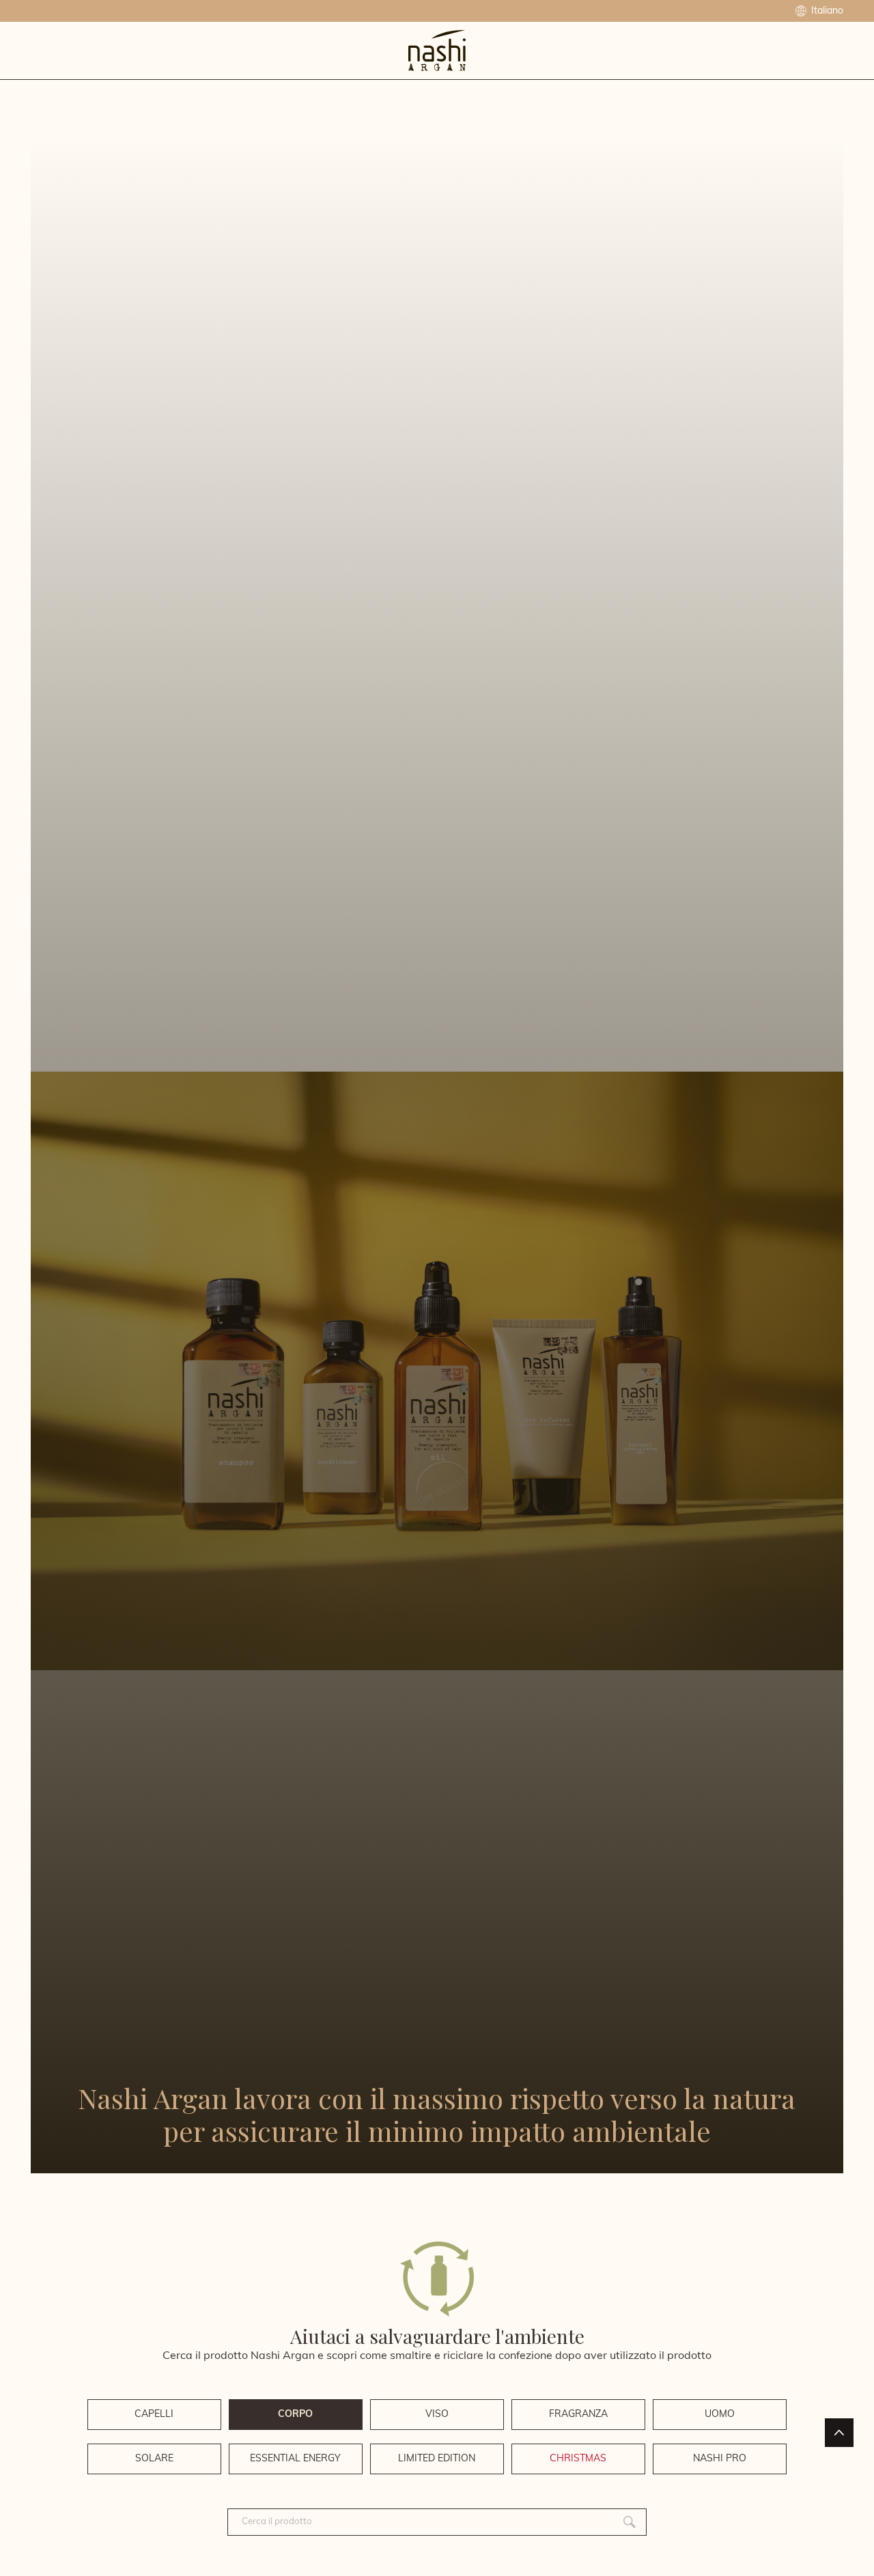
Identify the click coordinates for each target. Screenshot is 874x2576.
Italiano (826, 11)
